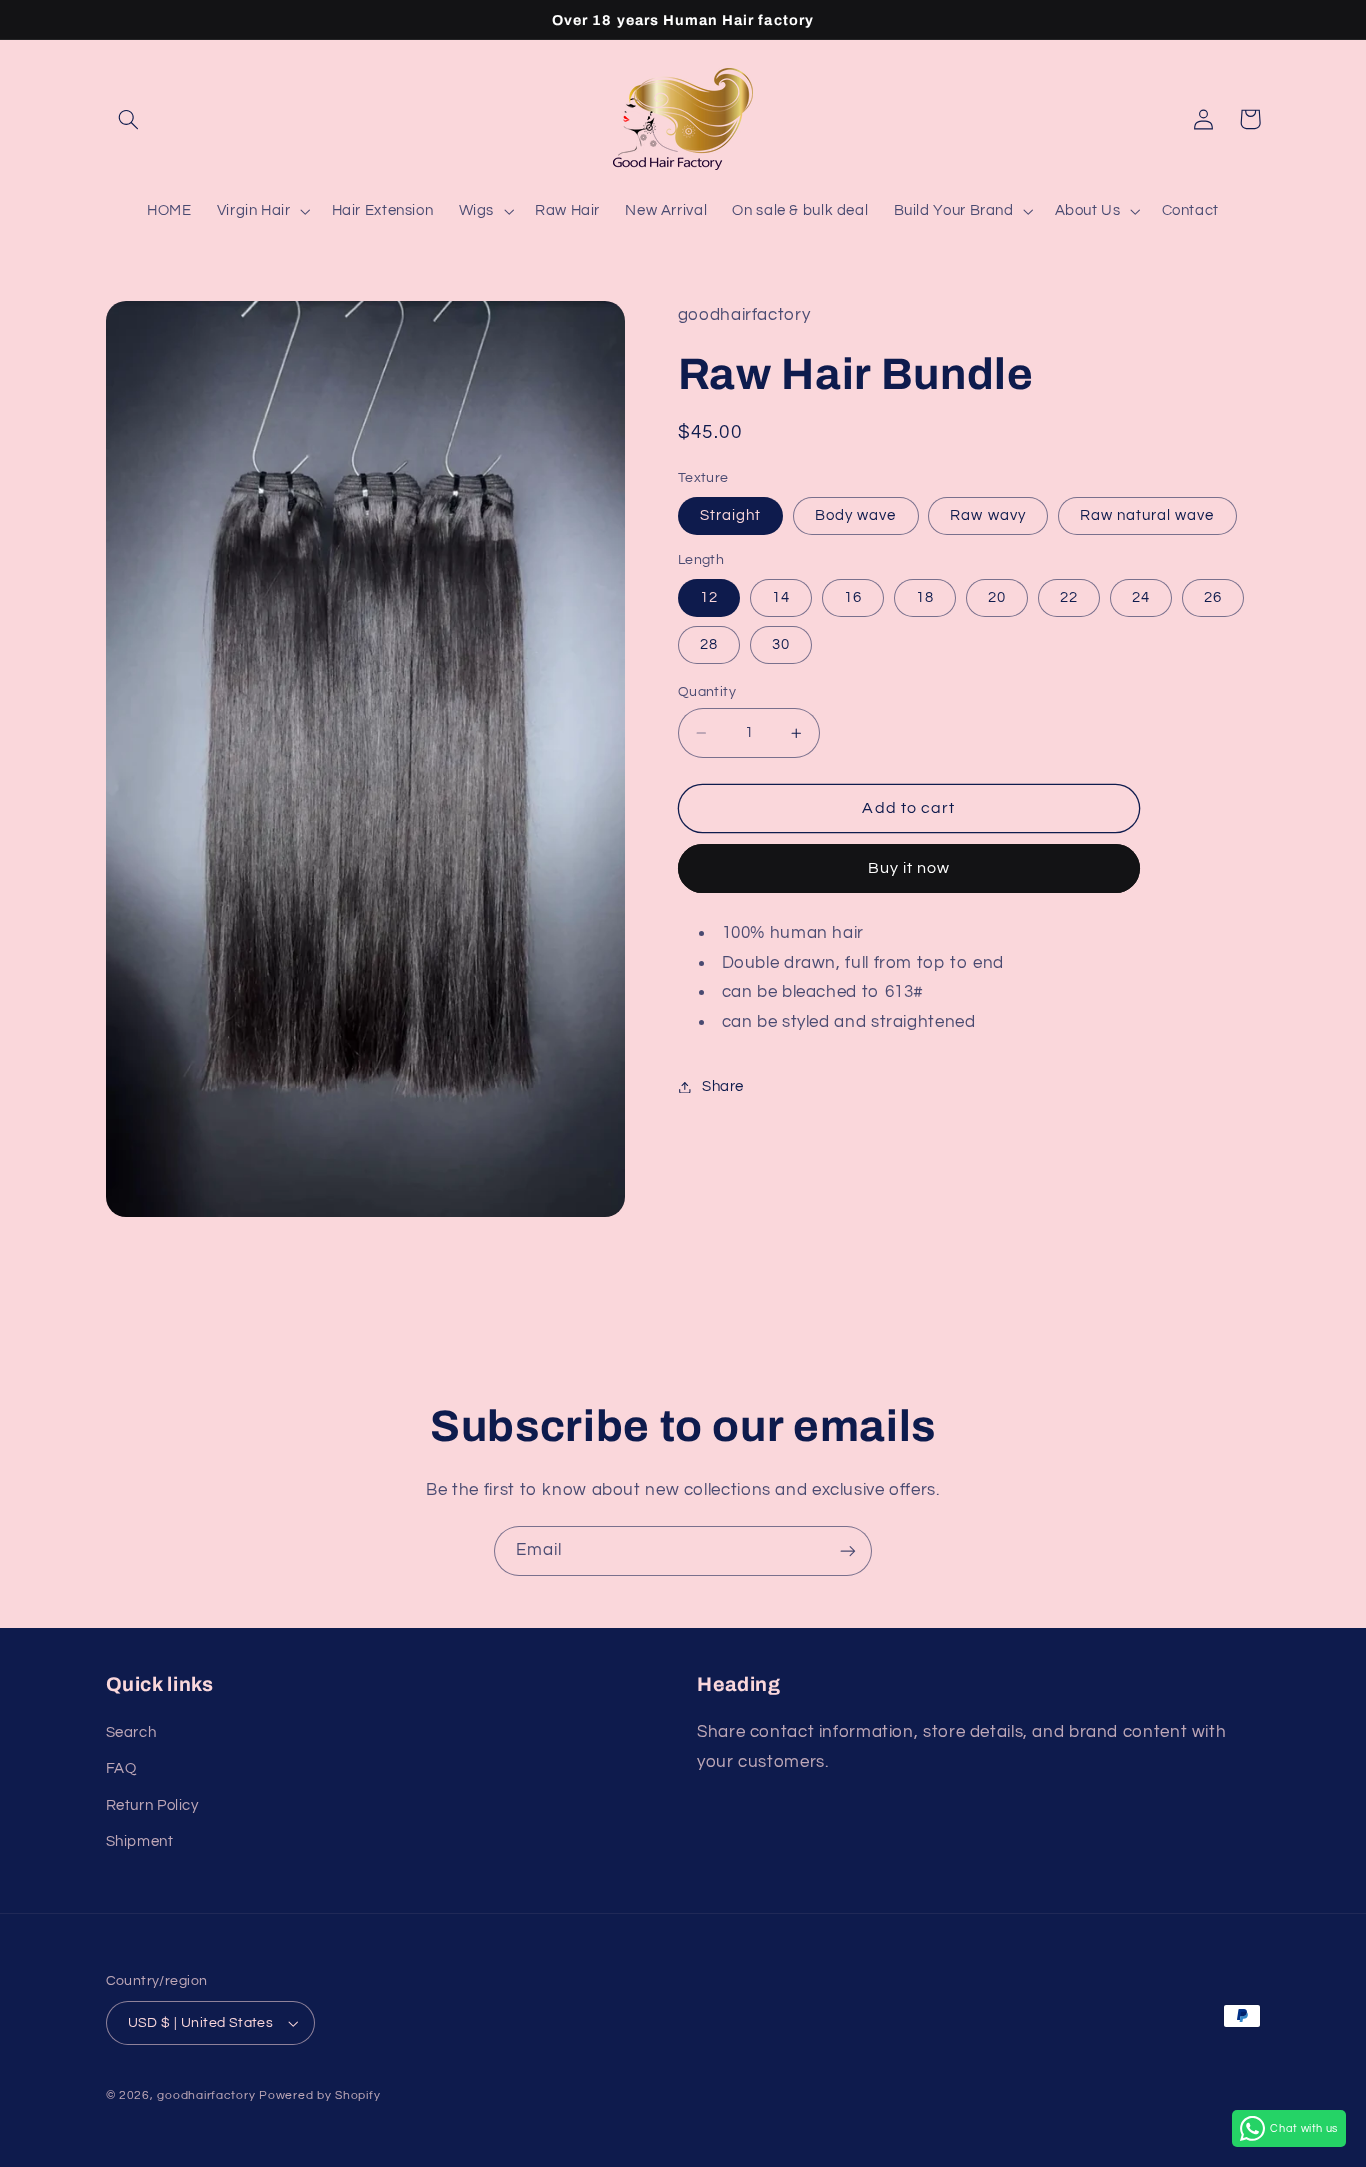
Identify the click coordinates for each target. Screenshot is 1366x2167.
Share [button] (723, 1086)
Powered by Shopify (319, 2095)
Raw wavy (987, 515)
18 (925, 597)
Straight (730, 515)
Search (131, 1732)
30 (781, 644)
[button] (129, 119)
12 (709, 597)
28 (709, 644)
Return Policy (152, 1805)
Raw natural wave (1147, 515)
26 (1213, 597)
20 (997, 597)
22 (1069, 597)
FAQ (121, 1768)
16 (853, 597)
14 (781, 597)
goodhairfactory (206, 2095)
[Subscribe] (848, 1550)
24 (1141, 597)
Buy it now (909, 869)
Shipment (140, 1841)
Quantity (707, 692)
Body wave (855, 515)
